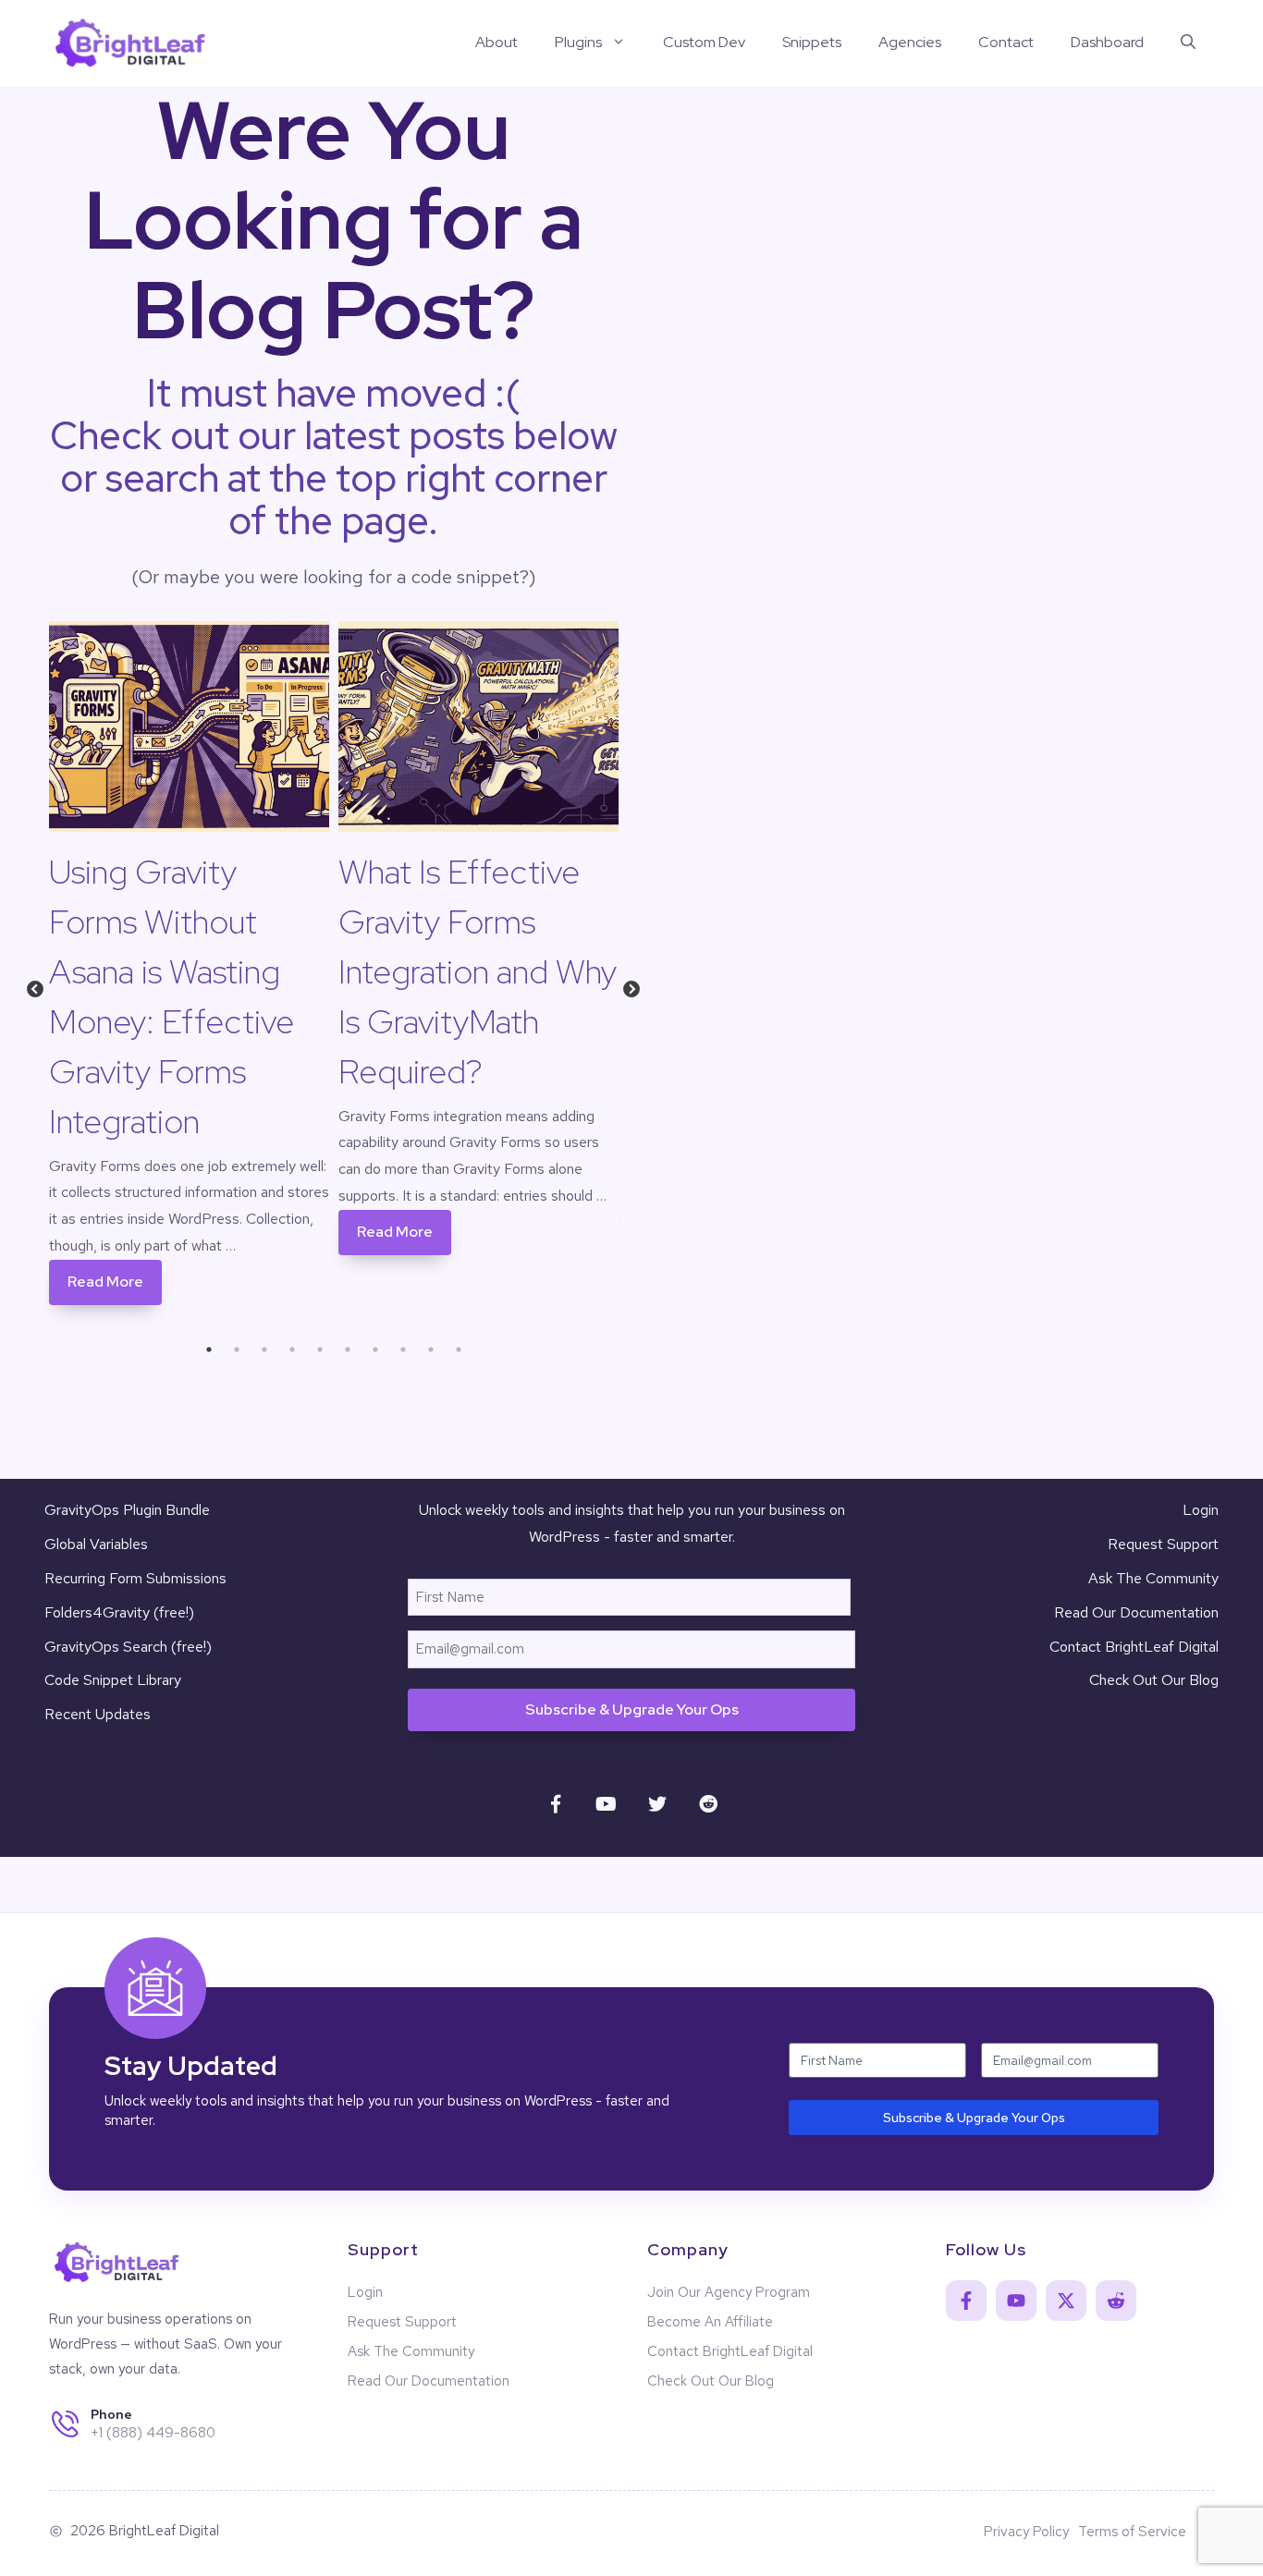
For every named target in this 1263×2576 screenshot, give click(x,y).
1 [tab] (209, 1349)
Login (1201, 1510)
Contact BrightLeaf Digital (1134, 1647)
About (497, 42)
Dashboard (1107, 42)
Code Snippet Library (113, 1680)
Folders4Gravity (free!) (119, 1612)
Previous (36, 994)
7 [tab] (375, 1349)
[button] (1188, 43)
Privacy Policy (1026, 2532)
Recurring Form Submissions (135, 1578)
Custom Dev (704, 42)
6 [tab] (348, 1349)
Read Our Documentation (1136, 1612)
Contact (1006, 42)
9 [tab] (431, 1349)
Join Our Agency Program (729, 2292)
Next (632, 994)
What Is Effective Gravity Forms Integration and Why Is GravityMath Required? (478, 971)
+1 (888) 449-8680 (153, 2433)
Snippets (812, 42)
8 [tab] (403, 1349)
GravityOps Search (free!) (128, 1647)
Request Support (1163, 1544)
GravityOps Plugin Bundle (127, 1510)
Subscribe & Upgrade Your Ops (632, 1709)
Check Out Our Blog (1154, 1680)
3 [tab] (264, 1349)
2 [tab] (237, 1349)
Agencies (910, 42)
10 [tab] (459, 1349)
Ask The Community (1153, 1578)
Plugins (578, 42)
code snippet (466, 577)
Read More (105, 1282)
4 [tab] (292, 1349)
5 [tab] (320, 1349)
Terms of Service (1132, 2532)
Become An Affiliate (710, 2322)
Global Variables (96, 1544)
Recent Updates (98, 1714)
